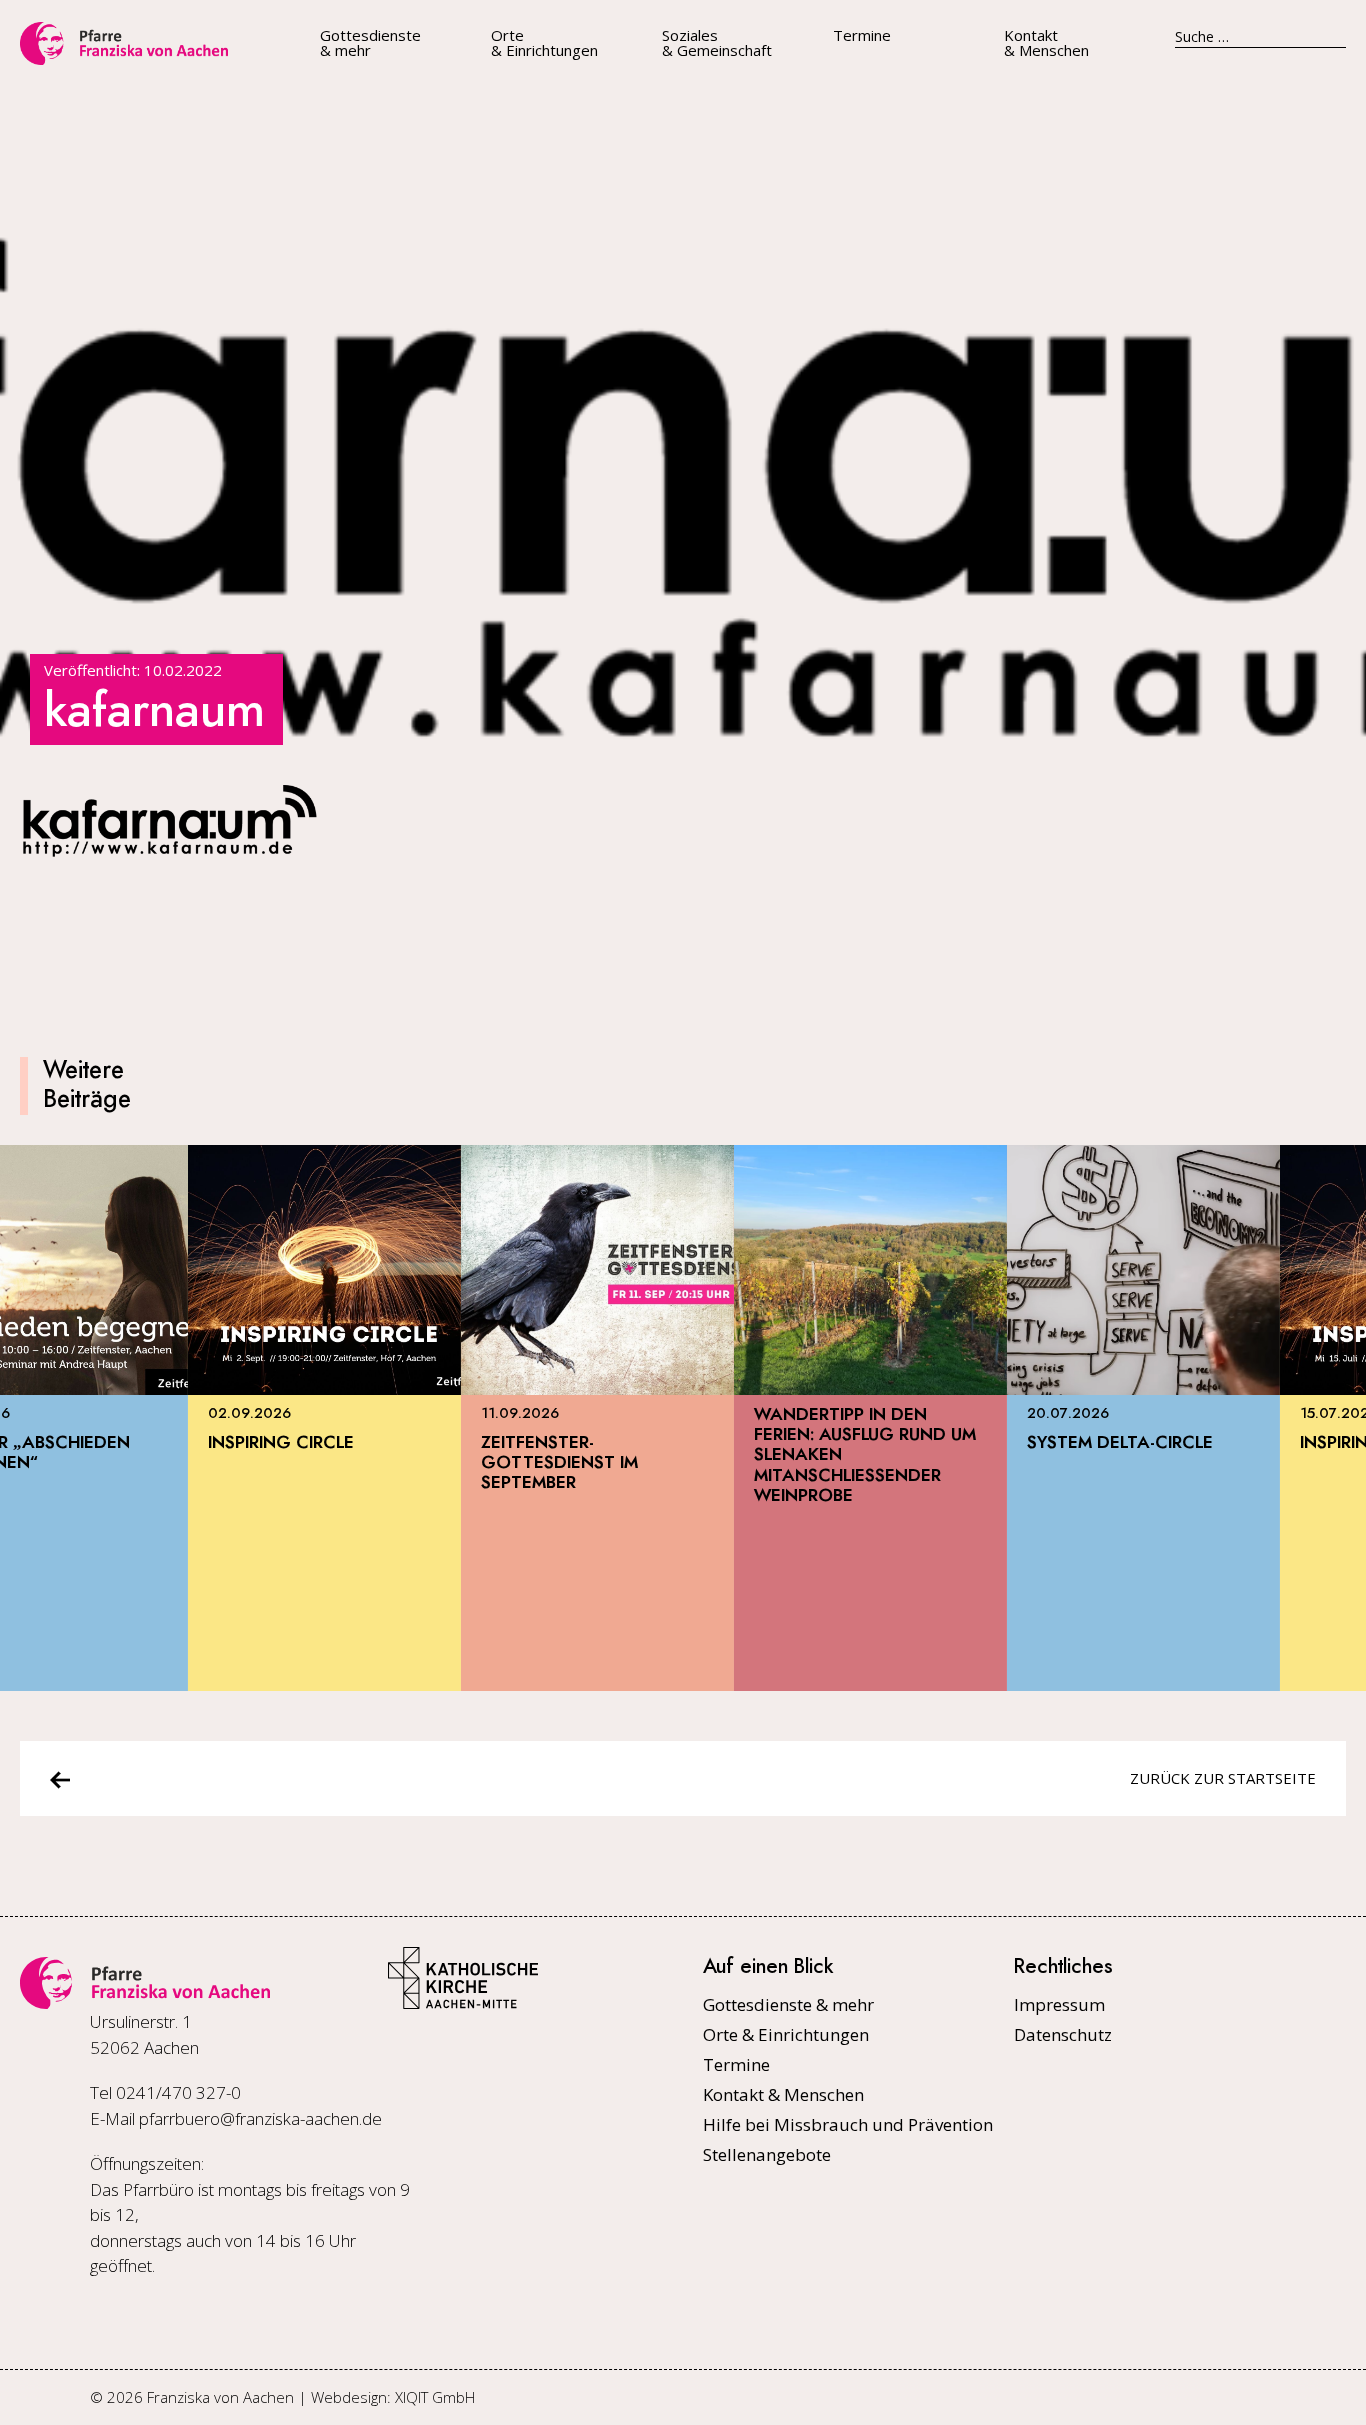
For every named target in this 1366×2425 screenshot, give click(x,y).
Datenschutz (1063, 2034)
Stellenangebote (767, 2154)
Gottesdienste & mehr (370, 43)
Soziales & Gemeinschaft (717, 43)
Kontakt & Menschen (1046, 43)
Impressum (1059, 2004)
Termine (862, 35)
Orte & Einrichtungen (544, 43)
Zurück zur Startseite (1223, 1778)
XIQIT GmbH (435, 2397)
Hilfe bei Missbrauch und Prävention (848, 2124)
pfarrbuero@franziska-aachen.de (260, 2118)
